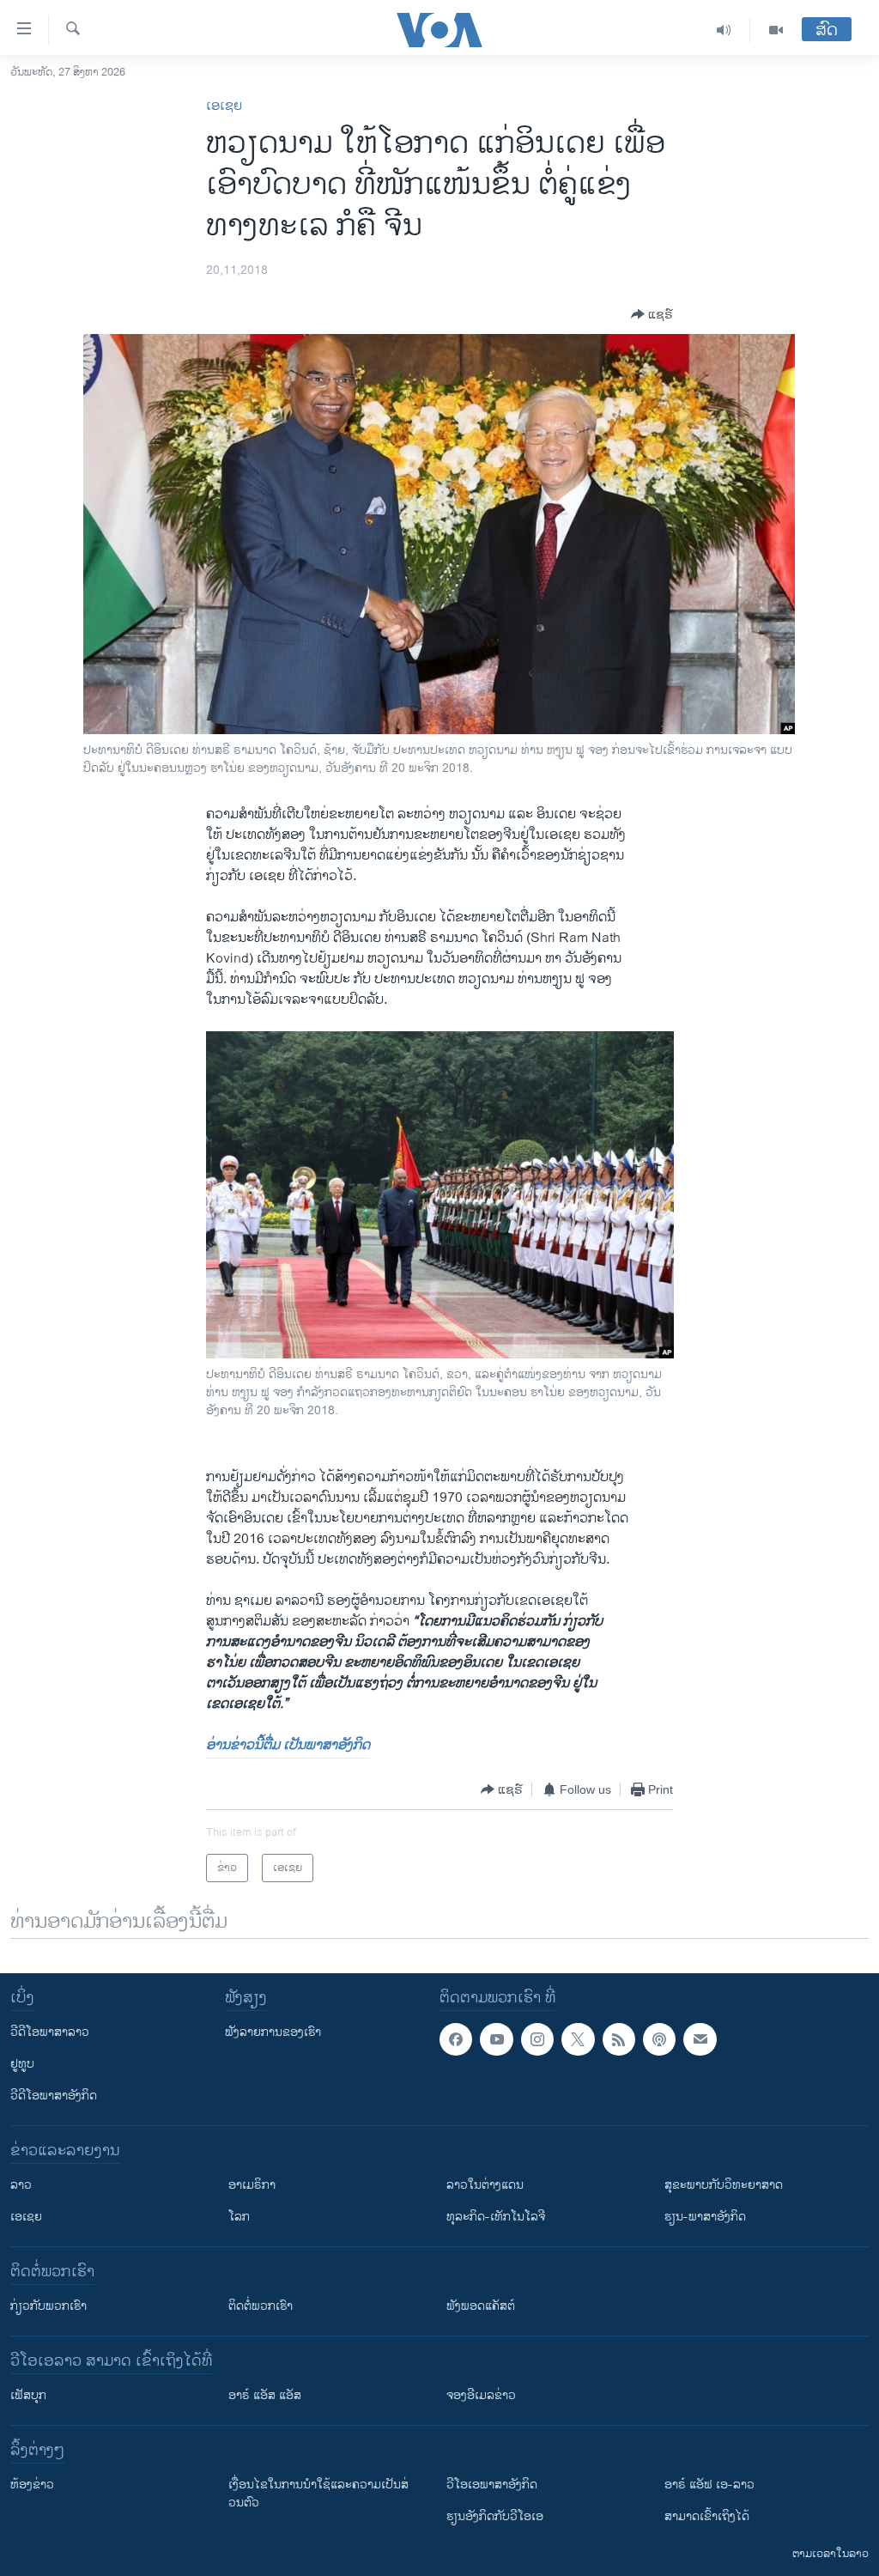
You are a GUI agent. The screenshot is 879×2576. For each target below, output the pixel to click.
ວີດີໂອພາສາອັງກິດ (54, 2096)
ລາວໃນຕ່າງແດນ (485, 2185)
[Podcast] (659, 2039)
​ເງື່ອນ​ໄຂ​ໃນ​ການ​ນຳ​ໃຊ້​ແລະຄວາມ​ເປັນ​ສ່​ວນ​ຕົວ (318, 2494)
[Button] (652, 314)
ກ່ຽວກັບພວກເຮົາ (48, 2306)
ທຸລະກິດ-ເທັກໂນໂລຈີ (496, 2217)
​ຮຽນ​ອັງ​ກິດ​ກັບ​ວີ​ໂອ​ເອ (495, 2516)
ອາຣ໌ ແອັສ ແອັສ (265, 2395)
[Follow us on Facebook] (456, 2039)
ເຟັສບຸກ (28, 2395)
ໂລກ (239, 2217)
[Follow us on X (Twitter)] (578, 2039)
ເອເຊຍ (224, 106)
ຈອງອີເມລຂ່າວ (481, 2395)
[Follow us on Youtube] (496, 2039)
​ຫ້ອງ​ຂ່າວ (32, 2485)
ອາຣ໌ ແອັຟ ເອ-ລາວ (709, 2485)
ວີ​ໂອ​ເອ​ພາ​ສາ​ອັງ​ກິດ (492, 2485)
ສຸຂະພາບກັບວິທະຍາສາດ (724, 2185)
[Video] (776, 30)
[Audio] (724, 30)
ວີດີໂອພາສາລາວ (50, 2032)
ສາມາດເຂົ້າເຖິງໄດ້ (707, 2516)
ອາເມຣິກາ (252, 2185)
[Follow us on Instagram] (537, 2039)
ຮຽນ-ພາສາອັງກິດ (705, 2217)
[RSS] (619, 2039)
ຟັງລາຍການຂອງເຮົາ (273, 2032)
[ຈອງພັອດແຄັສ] (700, 2039)
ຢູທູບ (22, 2064)
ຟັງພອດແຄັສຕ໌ (481, 2306)
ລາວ (21, 2185)
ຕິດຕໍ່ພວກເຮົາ (261, 2306)
